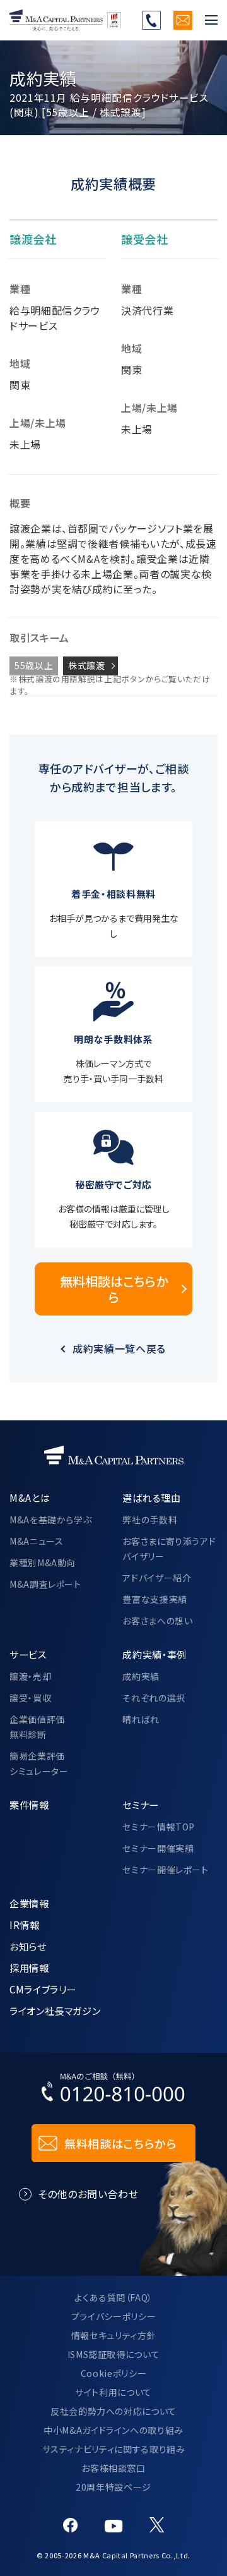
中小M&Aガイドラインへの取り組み (113, 2430)
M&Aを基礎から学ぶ (50, 1520)
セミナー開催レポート (165, 1870)
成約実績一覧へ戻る (119, 1348)
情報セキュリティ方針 (113, 2335)
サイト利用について (113, 2392)
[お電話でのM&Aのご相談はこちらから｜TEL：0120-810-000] (113, 2090)
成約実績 (141, 1676)
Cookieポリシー (113, 2373)
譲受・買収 (30, 1698)
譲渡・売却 (30, 1676)
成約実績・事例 (154, 1654)
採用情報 (29, 1968)
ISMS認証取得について (114, 2354)
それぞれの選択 (154, 1698)
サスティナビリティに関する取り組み (114, 2449)
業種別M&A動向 (43, 1563)
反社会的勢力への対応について (113, 2411)
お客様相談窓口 (113, 2468)
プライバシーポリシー (113, 2316)
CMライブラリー (43, 1989)
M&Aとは (30, 1497)
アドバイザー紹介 (157, 1578)
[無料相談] (183, 20)
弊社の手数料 (150, 1520)
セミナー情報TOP (159, 1827)
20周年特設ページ (113, 2487)
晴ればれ (141, 1719)
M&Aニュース (36, 1541)
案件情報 (29, 1805)
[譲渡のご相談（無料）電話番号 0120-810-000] (151, 20)
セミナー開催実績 (158, 1848)
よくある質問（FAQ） (113, 2297)
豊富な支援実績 (154, 1599)
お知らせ (28, 1946)
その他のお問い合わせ (88, 2194)
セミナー (141, 1805)
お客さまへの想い (157, 1621)
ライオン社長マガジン (55, 2011)
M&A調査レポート (45, 1584)
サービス (28, 1654)
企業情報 (29, 1903)
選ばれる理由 (151, 1497)
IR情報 (25, 1925)
